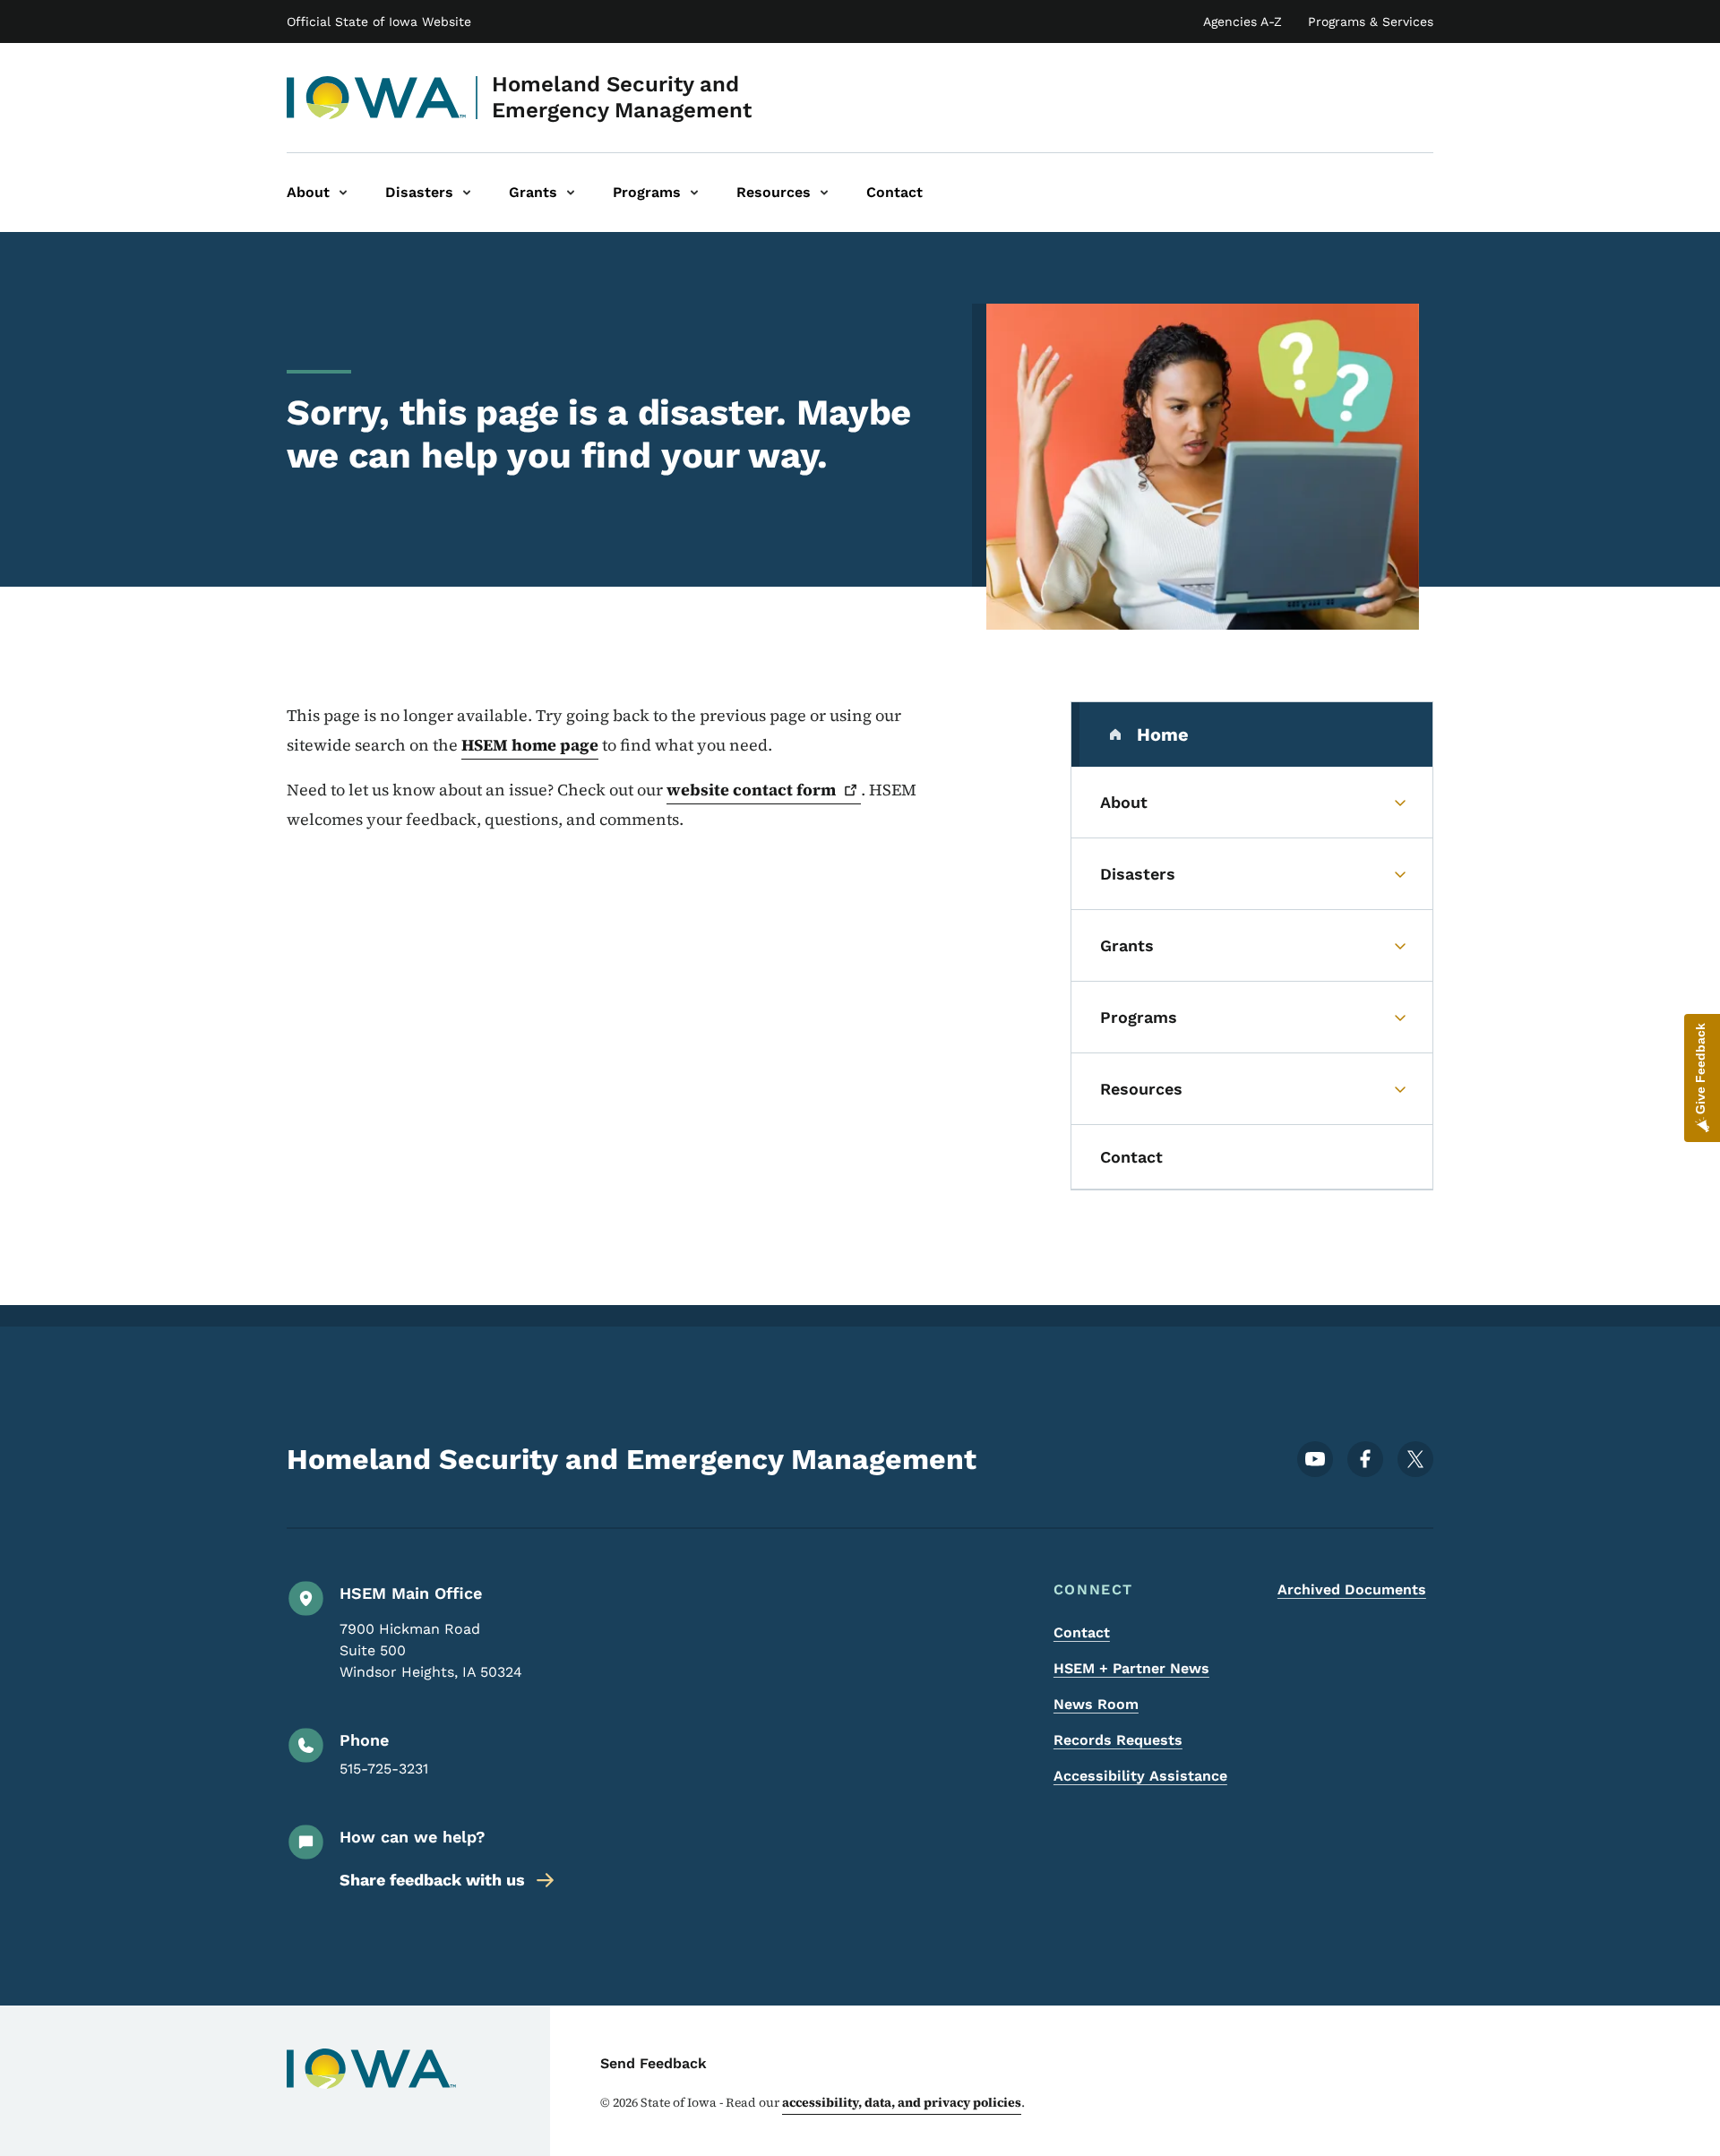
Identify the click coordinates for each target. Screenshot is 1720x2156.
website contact (751, 790)
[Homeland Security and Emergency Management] (377, 98)
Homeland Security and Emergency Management (622, 97)
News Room (1096, 1704)
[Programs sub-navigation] (694, 193)
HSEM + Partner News (1131, 1668)
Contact (1082, 1632)
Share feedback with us (432, 1880)
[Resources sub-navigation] (824, 193)
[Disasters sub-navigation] (467, 193)
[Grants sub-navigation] (571, 193)
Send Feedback (654, 2063)
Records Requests (1118, 1740)
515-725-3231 (384, 1769)
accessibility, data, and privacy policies (902, 2102)
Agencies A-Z (1243, 21)
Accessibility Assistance (1140, 1776)
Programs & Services (1371, 21)
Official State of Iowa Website (379, 21)
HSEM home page (530, 745)
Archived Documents (1352, 1589)
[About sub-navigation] (343, 193)
